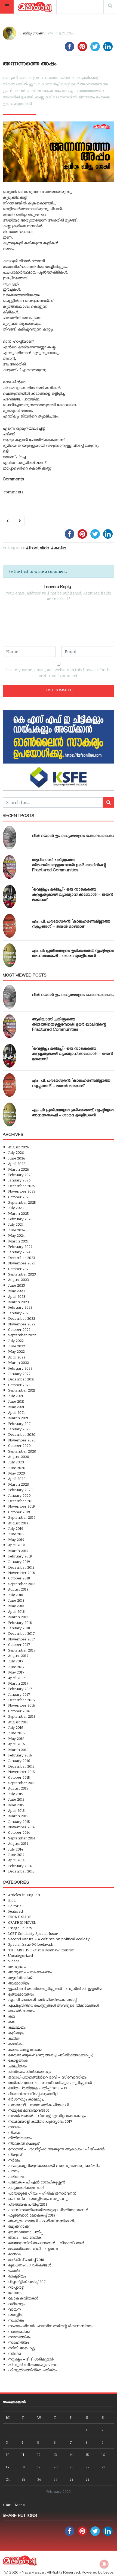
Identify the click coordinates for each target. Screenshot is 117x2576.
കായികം (16, 2044)
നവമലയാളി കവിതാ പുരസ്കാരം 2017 (40, 2121)
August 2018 (18, 1589)
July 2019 (16, 1528)
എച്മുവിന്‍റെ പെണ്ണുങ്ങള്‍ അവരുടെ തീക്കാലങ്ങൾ (53, 2005)
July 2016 (16, 1727)
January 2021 (19, 1429)
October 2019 (19, 1512)
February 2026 (20, 1175)
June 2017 (16, 1667)
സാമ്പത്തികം (20, 2337)
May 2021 (16, 1407)
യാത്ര (14, 2270)
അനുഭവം (17, 1966)
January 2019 (19, 1561)
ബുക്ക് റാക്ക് (19, 2226)
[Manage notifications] (104, 2564)
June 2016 (16, 1733)
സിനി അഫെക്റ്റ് (22, 2348)
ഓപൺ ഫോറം (21, 2011)
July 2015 (16, 1794)
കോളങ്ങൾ (18, 2060)
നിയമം (14, 2132)
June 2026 (17, 1158)
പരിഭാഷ (16, 2177)
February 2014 (20, 1866)
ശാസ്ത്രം (16, 2315)
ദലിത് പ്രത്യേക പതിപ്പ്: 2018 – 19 (38, 2088)
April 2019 (16, 1545)
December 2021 (21, 1379)
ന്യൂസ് (15, 2154)
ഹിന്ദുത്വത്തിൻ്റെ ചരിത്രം (33, 2370)
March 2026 (19, 1169)
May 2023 (16, 1291)
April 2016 (17, 1744)
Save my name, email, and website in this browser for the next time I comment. (59, 673)
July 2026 (16, 1152)
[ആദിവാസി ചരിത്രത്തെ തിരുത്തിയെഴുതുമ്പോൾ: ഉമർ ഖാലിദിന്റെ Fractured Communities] (10, 867)
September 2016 (22, 1716)
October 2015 (19, 1777)
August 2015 (18, 1788)
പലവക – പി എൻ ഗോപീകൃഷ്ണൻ (37, 2182)
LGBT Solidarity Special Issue (33, 1933)
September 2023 (22, 1274)
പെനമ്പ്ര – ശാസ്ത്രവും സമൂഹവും (39, 2198)
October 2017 (19, 1644)
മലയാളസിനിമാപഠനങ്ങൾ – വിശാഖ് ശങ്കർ (46, 2243)
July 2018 (16, 1595)
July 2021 (16, 1396)
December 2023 (22, 1258)
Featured (16, 1911)
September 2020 (22, 1451)
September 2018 (22, 1584)
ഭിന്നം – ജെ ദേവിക (25, 2237)
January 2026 (19, 1180)
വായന (14, 2309)
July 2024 (16, 1224)
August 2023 (19, 1279)
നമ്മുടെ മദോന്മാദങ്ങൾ (29, 2110)
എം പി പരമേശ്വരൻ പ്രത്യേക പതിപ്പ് (42, 2000)
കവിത (60, 549)
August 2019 (18, 1523)
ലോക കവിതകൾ (23, 2298)
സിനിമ (14, 2353)
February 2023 (20, 1307)
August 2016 (18, 1722)
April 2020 (17, 1478)
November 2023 (22, 1263)
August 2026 (19, 1147)
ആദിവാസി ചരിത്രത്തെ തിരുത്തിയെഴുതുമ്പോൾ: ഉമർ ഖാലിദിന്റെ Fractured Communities (69, 866)
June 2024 (16, 1230)
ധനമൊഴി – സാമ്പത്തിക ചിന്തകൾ (39, 2105)
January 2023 (19, 1313)
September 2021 (22, 1390)
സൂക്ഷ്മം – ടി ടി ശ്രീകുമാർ (31, 2359)
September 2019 (22, 1517)
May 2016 (16, 1738)
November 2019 (21, 1506)
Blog (12, 1900)
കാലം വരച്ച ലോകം (25, 2049)
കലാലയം (17, 2027)
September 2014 (22, 1838)
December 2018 (21, 1567)
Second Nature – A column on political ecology (49, 1939)
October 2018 (19, 1578)
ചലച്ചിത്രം (17, 2066)
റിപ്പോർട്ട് (16, 2287)
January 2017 (19, 1694)
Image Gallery (20, 1928)
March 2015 (18, 1816)
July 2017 (16, 1661)
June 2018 (16, 1600)
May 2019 (16, 1539)
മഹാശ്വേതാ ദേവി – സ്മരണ (33, 2248)
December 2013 (21, 1871)
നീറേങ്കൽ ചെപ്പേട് (24, 2143)
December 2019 (21, 1501)
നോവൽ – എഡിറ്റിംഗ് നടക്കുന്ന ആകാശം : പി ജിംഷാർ (56, 2149)
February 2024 (20, 1246)
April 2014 (16, 1860)
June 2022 (17, 1346)
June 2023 (17, 1285)
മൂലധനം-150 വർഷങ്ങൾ (30, 2265)
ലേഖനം (15, 2293)
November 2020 (22, 1440)
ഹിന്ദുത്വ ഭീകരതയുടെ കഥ (33, 2364)
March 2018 (18, 1617)
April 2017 (16, 1678)
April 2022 (17, 1357)
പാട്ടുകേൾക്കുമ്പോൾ (26, 2187)
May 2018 (16, 1606)
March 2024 (18, 1241)
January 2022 (19, 1374)
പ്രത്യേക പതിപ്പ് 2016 (28, 2204)
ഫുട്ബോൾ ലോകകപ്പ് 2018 (32, 2215)
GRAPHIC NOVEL (22, 1922)
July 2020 (16, 1462)
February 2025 (20, 1219)
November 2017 (21, 1639)
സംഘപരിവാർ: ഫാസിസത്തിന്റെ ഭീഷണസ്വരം (51, 2326)
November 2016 (22, 1705)
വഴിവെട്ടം (16, 2304)
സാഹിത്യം (19, 2342)
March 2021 (18, 1418)
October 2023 (19, 1269)
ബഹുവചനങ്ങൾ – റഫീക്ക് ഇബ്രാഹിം (42, 2221)
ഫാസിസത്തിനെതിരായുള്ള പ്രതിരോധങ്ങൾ (48, 2210)
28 (72, 2479)
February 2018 (20, 1622)
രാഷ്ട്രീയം (17, 2276)
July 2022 (16, 1340)
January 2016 (19, 1760)
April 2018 (16, 1611)
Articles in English (24, 1895)
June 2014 (16, 1854)
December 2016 (21, 1700)
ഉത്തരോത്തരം (21, 1994)
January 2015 (19, 1821)
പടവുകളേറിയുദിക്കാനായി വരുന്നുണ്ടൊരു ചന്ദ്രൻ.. (54, 2165)
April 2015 (16, 1810)
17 (8, 2467)
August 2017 (18, 1655)
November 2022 (22, 1324)
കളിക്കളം (16, 2033)
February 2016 (20, 1755)
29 (88, 2479)
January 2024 (19, 1252)
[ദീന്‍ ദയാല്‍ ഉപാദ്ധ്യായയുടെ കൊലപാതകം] (10, 838)
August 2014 (18, 1843)
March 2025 (19, 1213)
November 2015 (21, 1772)
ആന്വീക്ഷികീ (20, 1978)
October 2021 (19, 1385)
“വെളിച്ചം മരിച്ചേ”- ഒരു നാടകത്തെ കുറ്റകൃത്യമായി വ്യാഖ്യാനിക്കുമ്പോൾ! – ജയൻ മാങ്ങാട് (73, 895)
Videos (14, 1961)
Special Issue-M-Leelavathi (31, 1944)
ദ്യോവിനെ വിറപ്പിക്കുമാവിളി (33, 2094)
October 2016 (19, 1711)
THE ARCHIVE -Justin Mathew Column (41, 1950)
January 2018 (19, 1628)
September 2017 (22, 1650)
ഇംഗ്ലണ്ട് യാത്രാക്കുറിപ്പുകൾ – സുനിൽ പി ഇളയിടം (55, 1988)
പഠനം (14, 2171)
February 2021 (20, 1423)
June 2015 (16, 1799)
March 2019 (18, 1551)
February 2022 (20, 1368)
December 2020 (22, 1434)
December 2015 (21, 1766)
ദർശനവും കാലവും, (26, 2099)
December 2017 (21, 1633)
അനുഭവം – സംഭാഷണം (30, 1972)
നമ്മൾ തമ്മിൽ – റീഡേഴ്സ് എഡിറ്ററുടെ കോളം (47, 2116)
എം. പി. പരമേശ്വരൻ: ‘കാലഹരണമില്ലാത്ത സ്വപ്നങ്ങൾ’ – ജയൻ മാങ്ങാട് (71, 925)
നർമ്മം (14, 2160)
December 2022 (22, 1318)
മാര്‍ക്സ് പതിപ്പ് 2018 (26, 2259)
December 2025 (22, 1186)
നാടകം (15, 2127)
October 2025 (19, 1197)
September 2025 (22, 1202)
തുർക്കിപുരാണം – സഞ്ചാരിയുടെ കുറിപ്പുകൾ (50, 2082)
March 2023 (19, 1302)
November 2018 (21, 1573)
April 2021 (16, 1412)
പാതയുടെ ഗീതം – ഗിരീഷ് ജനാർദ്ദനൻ (42, 2193)
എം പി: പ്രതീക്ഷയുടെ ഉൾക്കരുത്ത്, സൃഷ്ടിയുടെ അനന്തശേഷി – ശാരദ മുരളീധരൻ (73, 954)
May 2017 (16, 1672)
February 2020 (20, 1490)
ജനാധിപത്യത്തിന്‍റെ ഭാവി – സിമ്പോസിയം (47, 2077)
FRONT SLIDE (39, 549)
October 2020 (19, 1445)
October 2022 (19, 1329)
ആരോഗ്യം (19, 1983)
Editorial (15, 1906)
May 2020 (17, 1473)
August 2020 (19, 1456)
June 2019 (16, 1534)
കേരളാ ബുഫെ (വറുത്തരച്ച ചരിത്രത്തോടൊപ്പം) (51, 2055)
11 (23, 2454)
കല (12, 2022)
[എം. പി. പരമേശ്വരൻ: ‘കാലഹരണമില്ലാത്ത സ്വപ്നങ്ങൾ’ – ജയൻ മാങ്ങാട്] (10, 926)
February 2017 (20, 1689)
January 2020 (19, 1495)
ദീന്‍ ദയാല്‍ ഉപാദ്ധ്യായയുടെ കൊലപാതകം (73, 836)
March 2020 (19, 1484)
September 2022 (22, 1335)
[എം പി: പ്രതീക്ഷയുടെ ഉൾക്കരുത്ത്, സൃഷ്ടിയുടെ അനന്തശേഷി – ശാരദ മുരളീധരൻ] (10, 955)
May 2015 (16, 1805)
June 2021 (16, 1401)
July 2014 (16, 1849)
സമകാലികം (19, 2331)
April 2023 (17, 1296)
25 (23, 2479)
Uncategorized (21, 1955)
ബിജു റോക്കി (33, 33)
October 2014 (19, 1832)
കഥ (12, 2016)
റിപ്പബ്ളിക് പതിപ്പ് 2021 (27, 2281)
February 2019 (20, 1556)
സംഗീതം (16, 2320)
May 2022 (16, 1351)
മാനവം (15, 2254)
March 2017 (18, 1683)
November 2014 (21, 1827)
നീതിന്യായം (20, 2138)
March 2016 (18, 1750)
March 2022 (19, 1362)
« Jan (7, 2505)
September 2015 (22, 1783)
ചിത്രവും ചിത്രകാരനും (30, 2071)
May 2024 (16, 1235)
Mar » (20, 2505)
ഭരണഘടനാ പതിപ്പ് (26, 2232)
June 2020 (17, 1468)
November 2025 (22, 1191)
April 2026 (17, 1163)
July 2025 (16, 1208)
